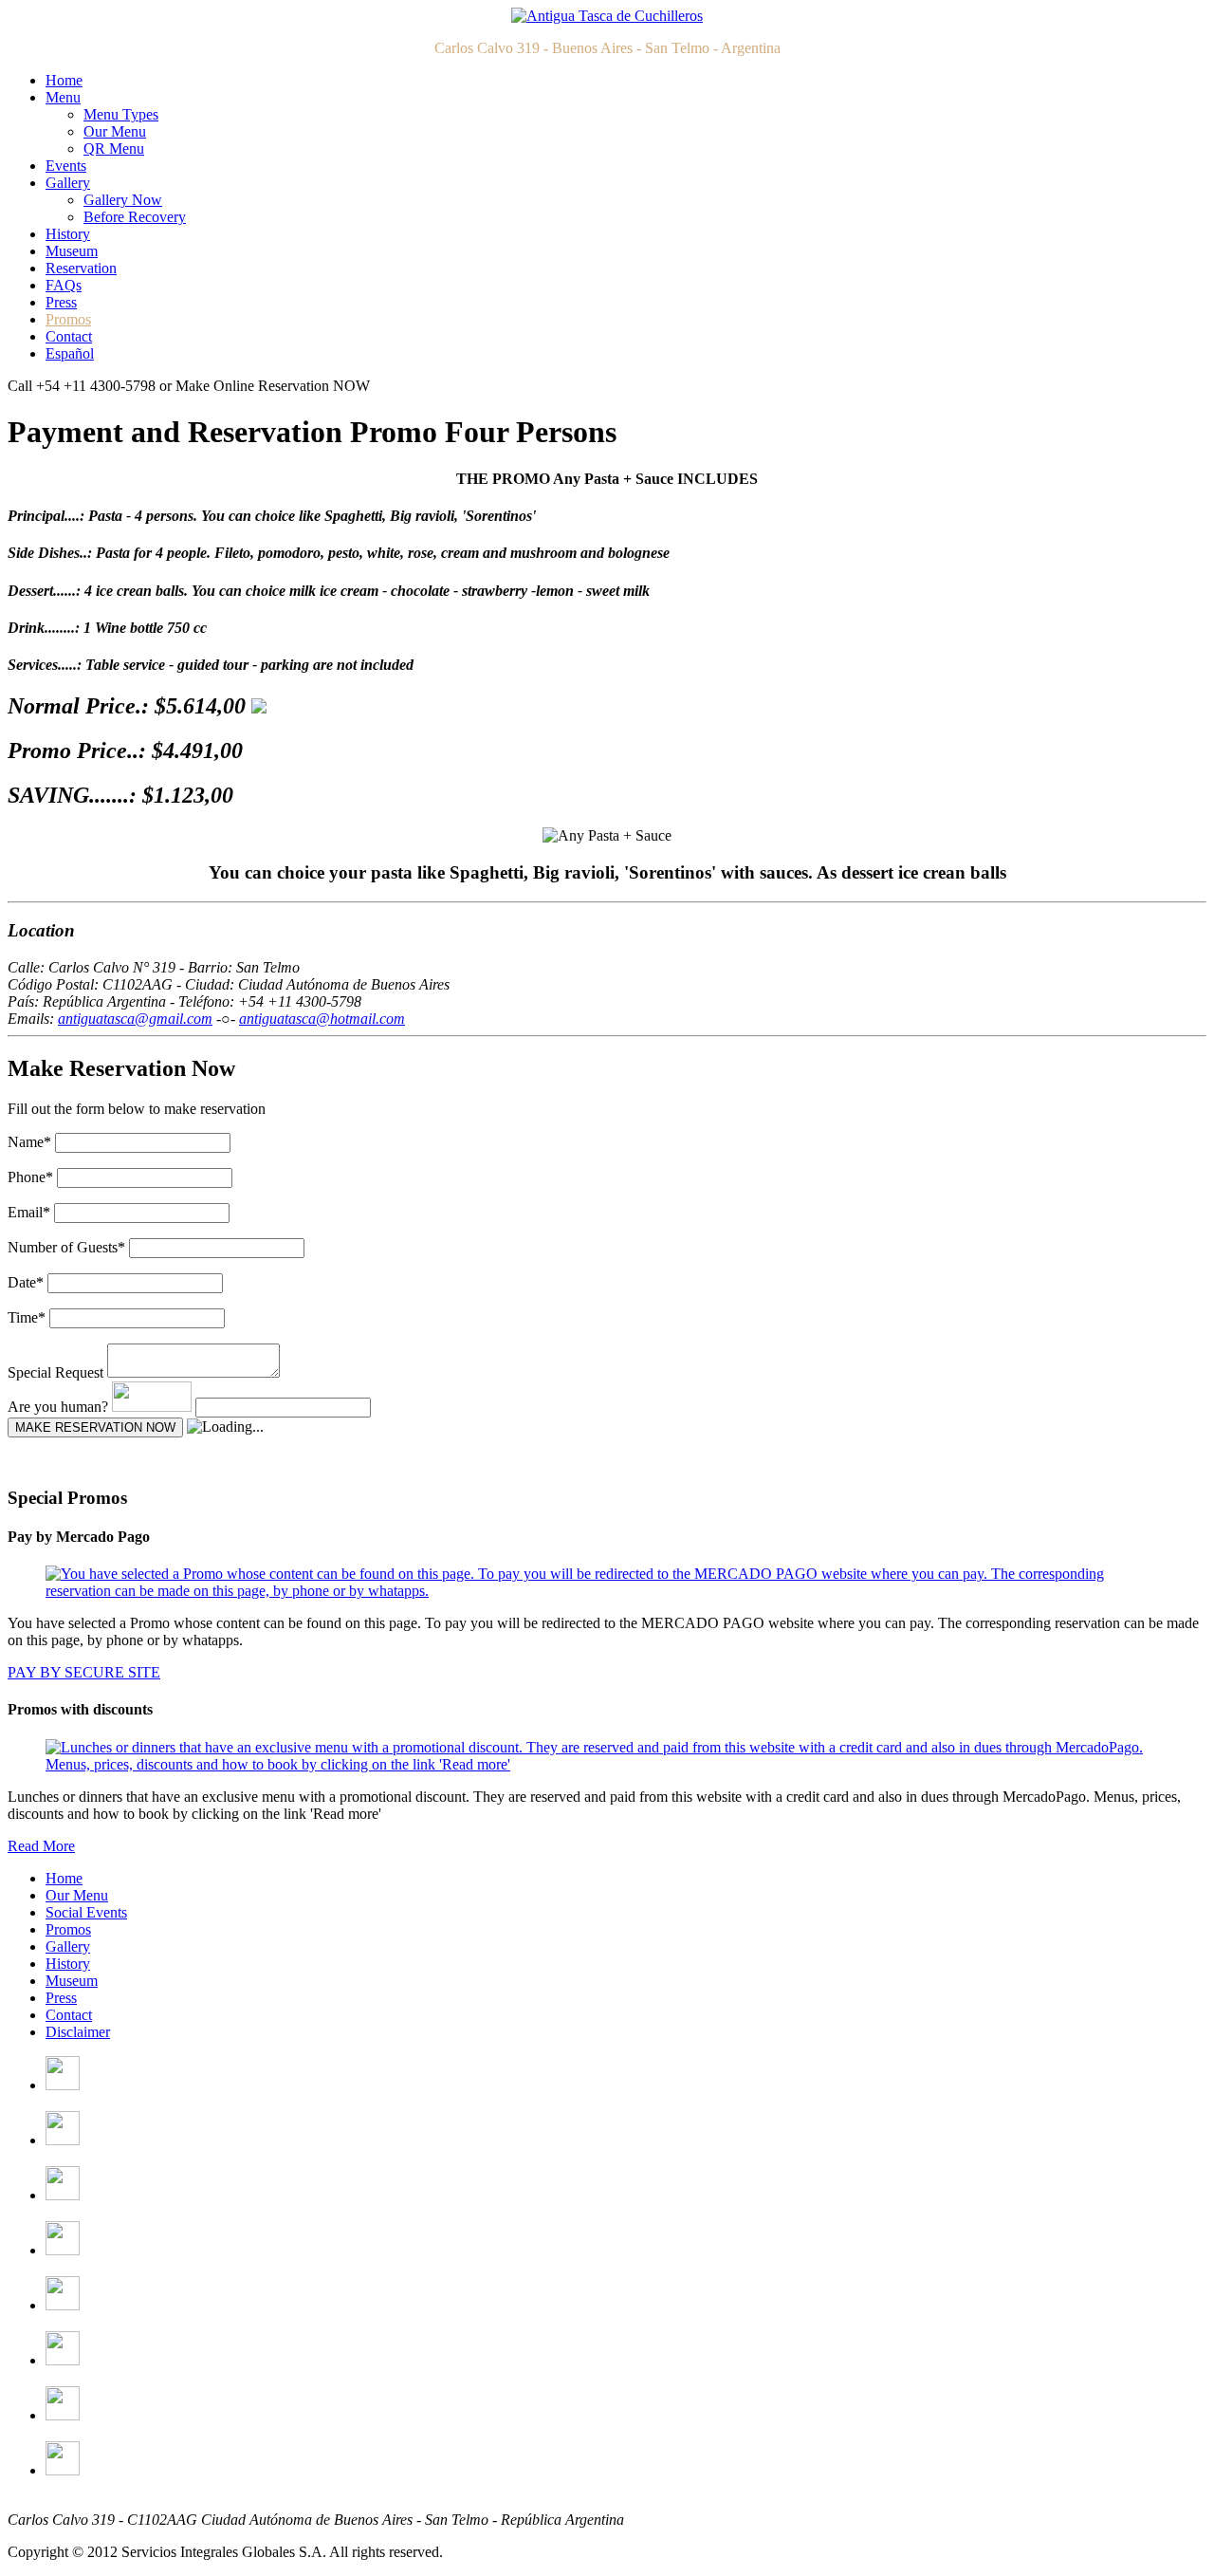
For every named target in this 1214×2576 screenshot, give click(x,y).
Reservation (81, 268)
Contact (69, 336)
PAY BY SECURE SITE (84, 1672)
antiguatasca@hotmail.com (322, 1019)
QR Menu (114, 148)
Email (29, 1212)
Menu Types (121, 114)
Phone (30, 1177)
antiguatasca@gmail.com (135, 1019)
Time (27, 1317)
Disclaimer (78, 2032)
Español (70, 353)
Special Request (55, 1372)
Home (64, 80)
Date (26, 1282)
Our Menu (115, 131)
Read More (41, 1846)
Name (29, 1142)
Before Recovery (135, 217)
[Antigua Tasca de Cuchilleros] (607, 16)
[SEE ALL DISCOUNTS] (607, 1764)
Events (66, 166)
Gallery (68, 183)
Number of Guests (66, 1247)
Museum (72, 251)
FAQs (64, 285)
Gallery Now (123, 200)
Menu (63, 97)
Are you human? (58, 1407)
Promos (68, 319)
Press (61, 302)
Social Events (86, 1912)
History (68, 234)
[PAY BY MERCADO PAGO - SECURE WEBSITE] (607, 1591)
